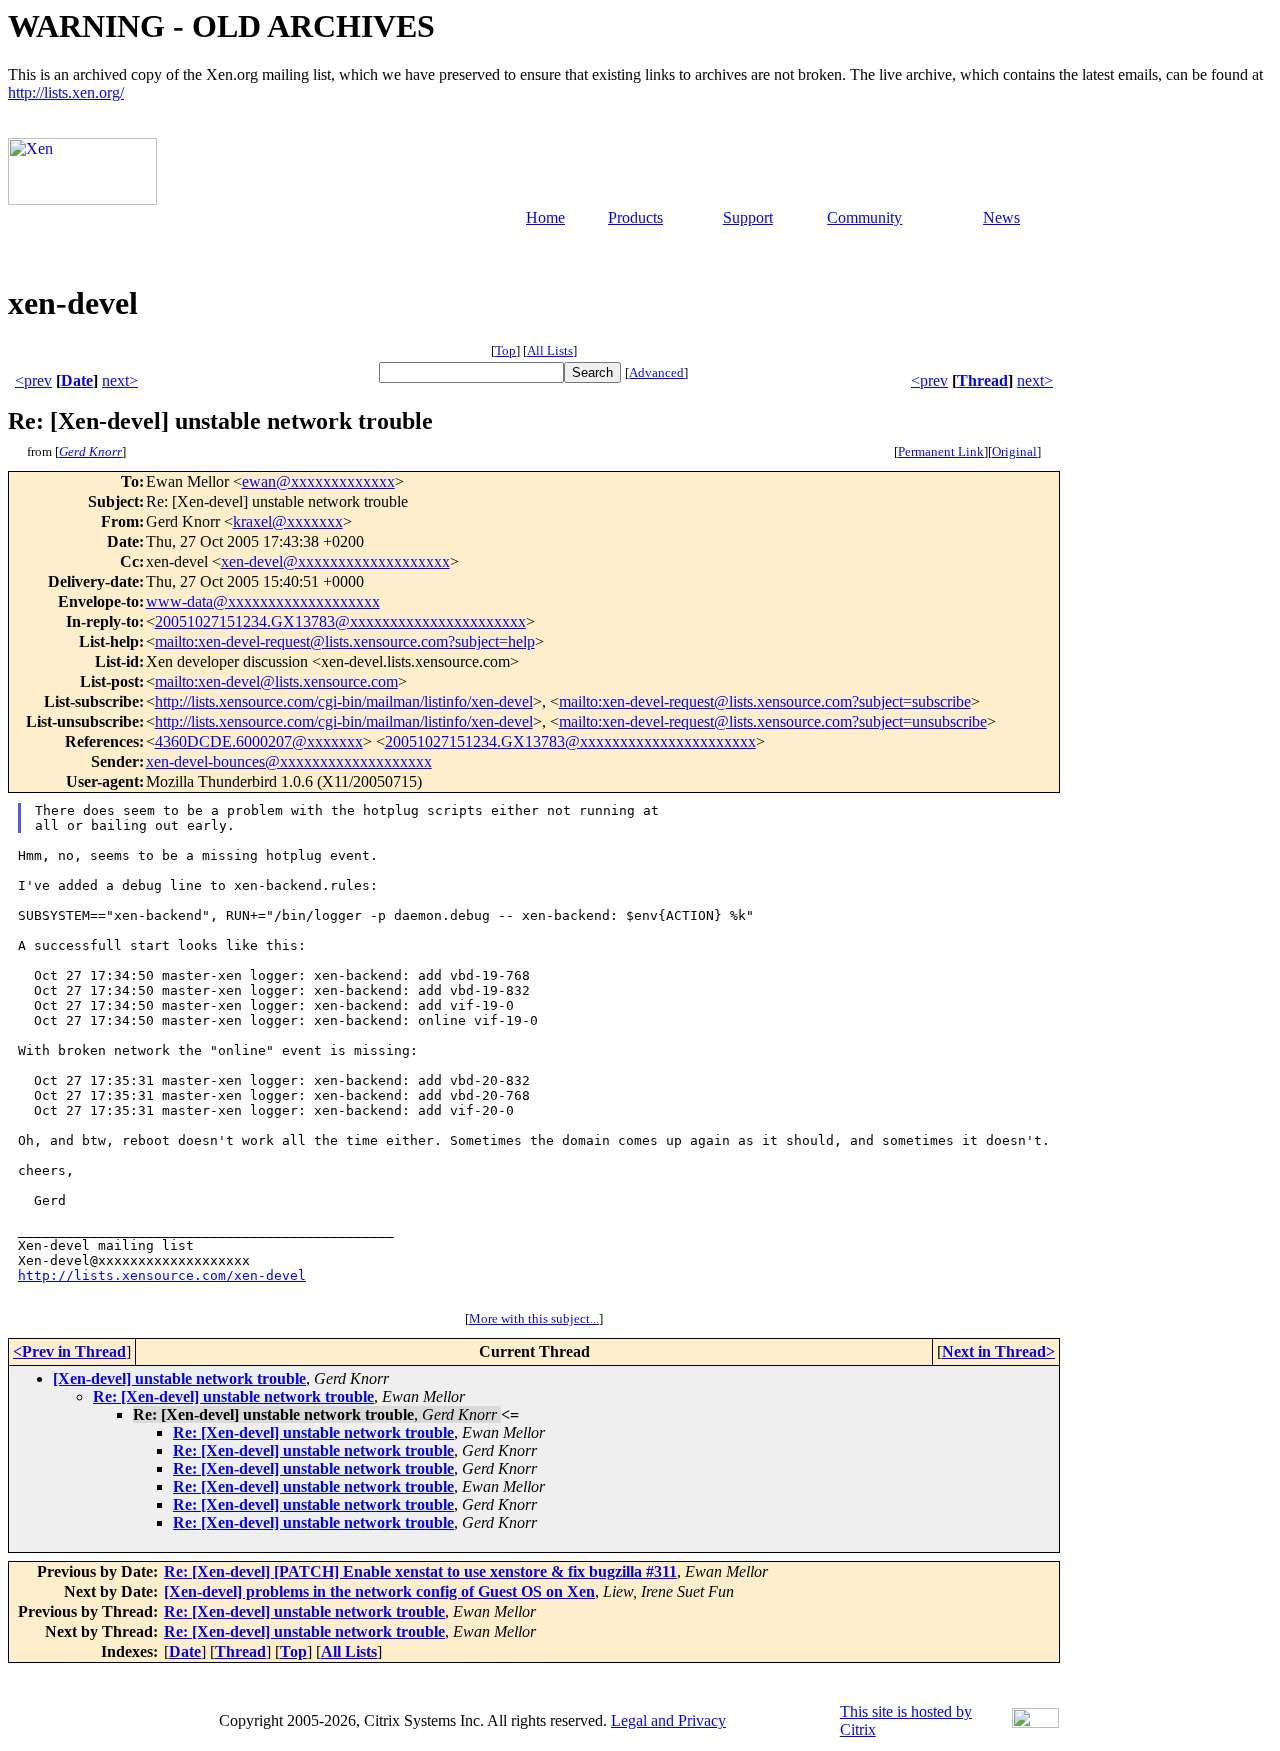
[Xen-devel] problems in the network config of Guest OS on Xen (379, 1591)
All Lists (550, 350)
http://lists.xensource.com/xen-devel (162, 1275)
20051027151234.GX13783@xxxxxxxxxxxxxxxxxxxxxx (340, 621)
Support (748, 217)
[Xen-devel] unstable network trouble (179, 1378)
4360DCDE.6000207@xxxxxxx (259, 741)
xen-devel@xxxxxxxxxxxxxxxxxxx (335, 561)
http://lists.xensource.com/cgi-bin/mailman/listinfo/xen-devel (344, 701)
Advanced (656, 372)
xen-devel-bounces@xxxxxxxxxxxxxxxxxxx (289, 761)
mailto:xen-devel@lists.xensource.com (276, 681)
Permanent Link (941, 451)
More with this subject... (534, 1318)
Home (545, 217)
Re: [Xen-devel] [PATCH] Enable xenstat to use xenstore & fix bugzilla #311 (420, 1571)
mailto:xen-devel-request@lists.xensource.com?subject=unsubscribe (773, 721)
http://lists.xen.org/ (66, 92)
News (1001, 217)
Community (864, 217)
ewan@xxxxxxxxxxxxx (318, 481)
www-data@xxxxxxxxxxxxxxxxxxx (263, 601)
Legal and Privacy (668, 1720)
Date (77, 380)
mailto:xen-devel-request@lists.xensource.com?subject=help (345, 641)
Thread (982, 380)
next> (120, 380)
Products (635, 217)
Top (505, 350)
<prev (33, 380)
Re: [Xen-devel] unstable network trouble (233, 1396)
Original (1014, 451)
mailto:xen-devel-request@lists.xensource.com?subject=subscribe (765, 701)
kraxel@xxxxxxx (288, 521)
